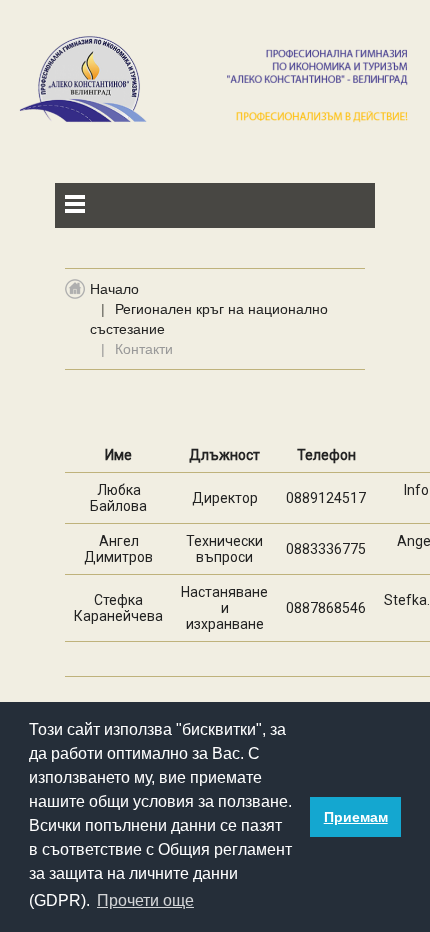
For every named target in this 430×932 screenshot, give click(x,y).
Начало (114, 289)
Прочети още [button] (145, 900)
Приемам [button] (356, 817)
